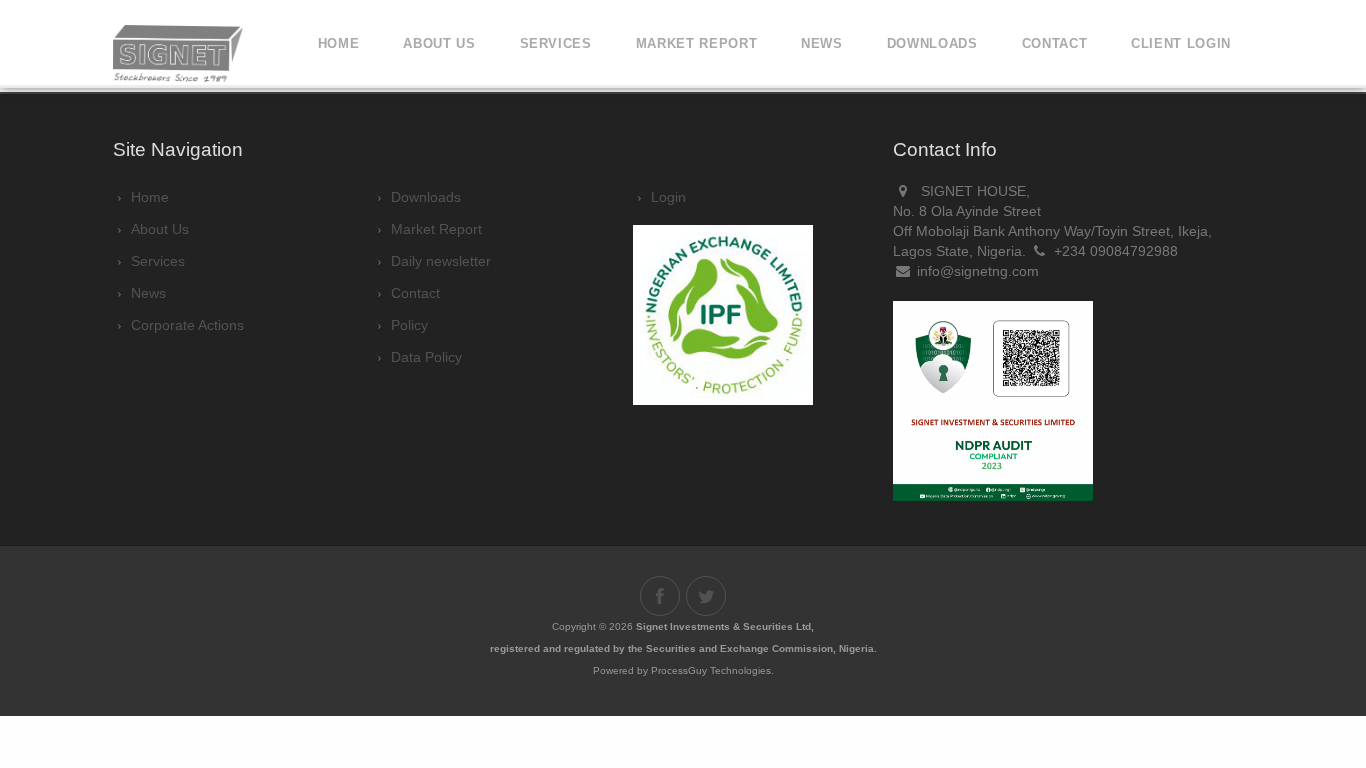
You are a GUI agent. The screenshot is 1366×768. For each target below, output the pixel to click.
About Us (160, 229)
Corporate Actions (187, 325)
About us (439, 43)
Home (339, 43)
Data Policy (426, 357)
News (822, 43)
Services (556, 43)
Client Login (1181, 43)
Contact (1055, 43)
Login (668, 197)
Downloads (426, 197)
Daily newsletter (441, 261)
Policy (409, 325)
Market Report (696, 43)
